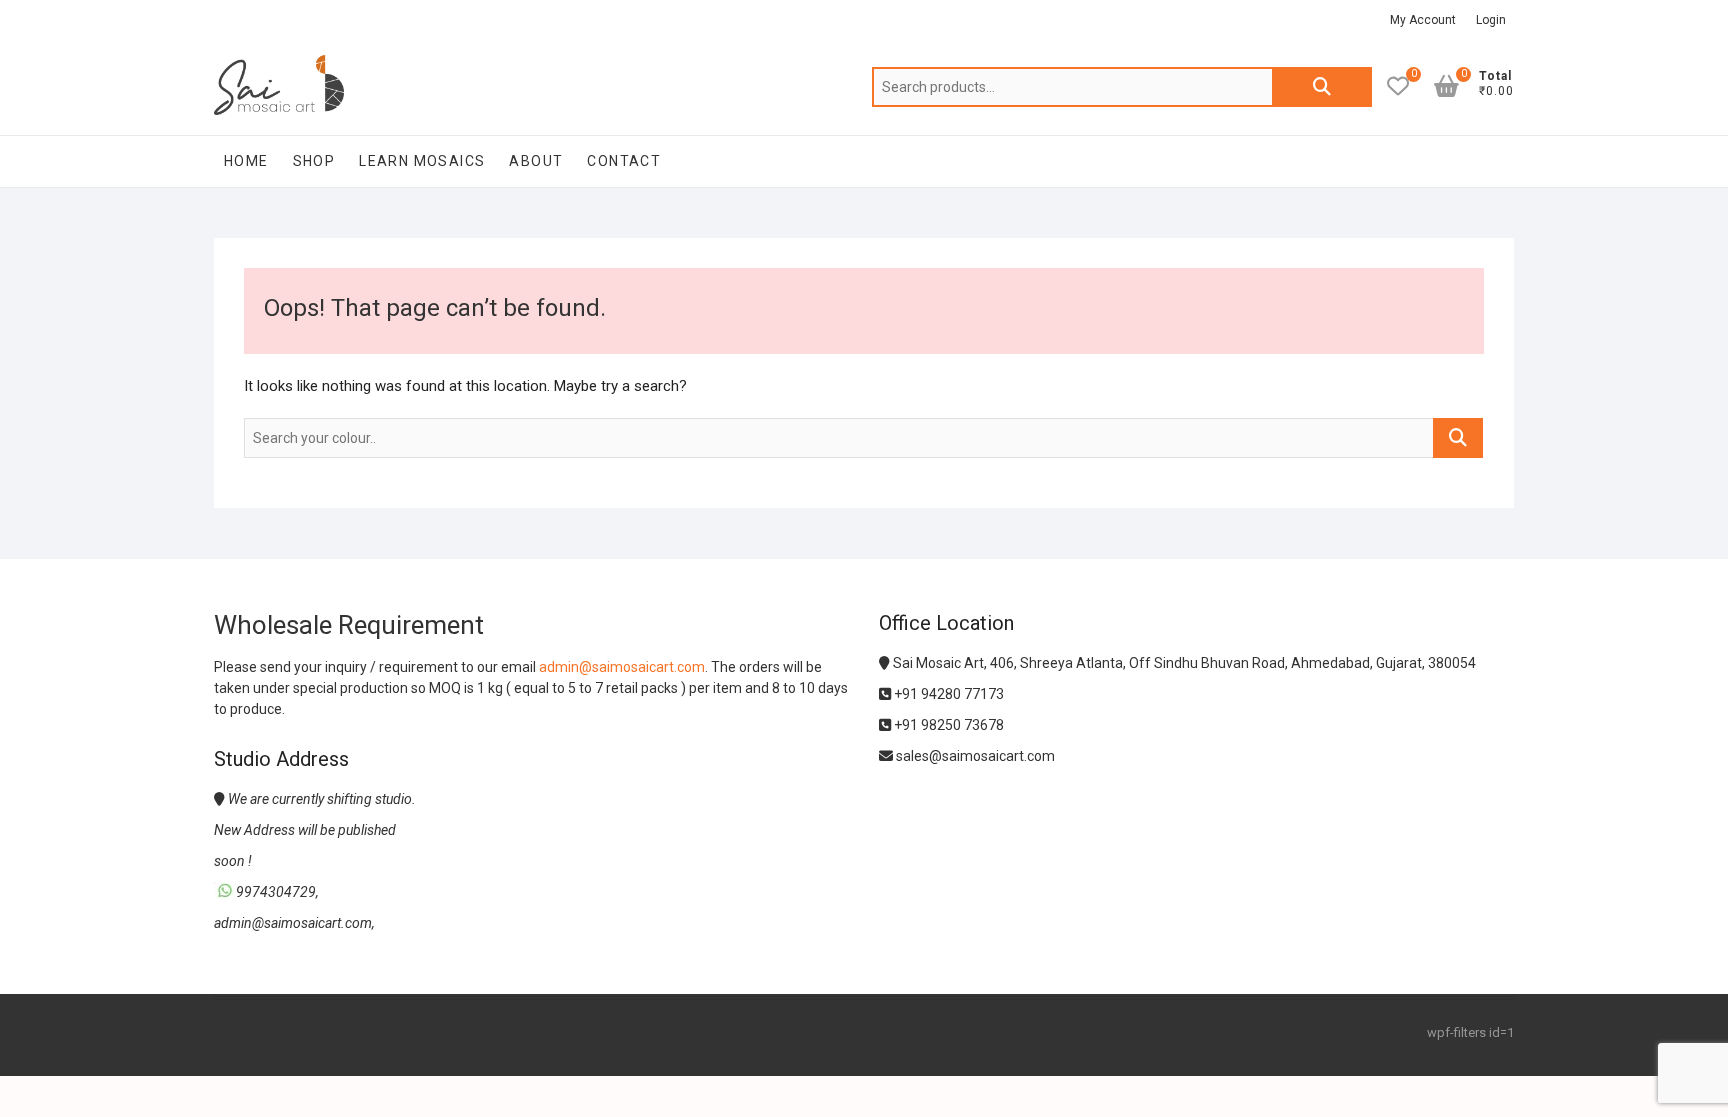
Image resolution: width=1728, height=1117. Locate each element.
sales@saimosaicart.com (974, 756)
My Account (1423, 20)
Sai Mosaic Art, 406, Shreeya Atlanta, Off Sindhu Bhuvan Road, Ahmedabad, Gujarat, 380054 (1183, 663)
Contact (624, 161)
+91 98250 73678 (947, 725)
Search (1322, 87)
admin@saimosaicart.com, (294, 923)
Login (1491, 20)
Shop (314, 161)
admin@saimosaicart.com (622, 667)
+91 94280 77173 (947, 694)
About (536, 161)
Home (246, 161)
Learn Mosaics (422, 161)
